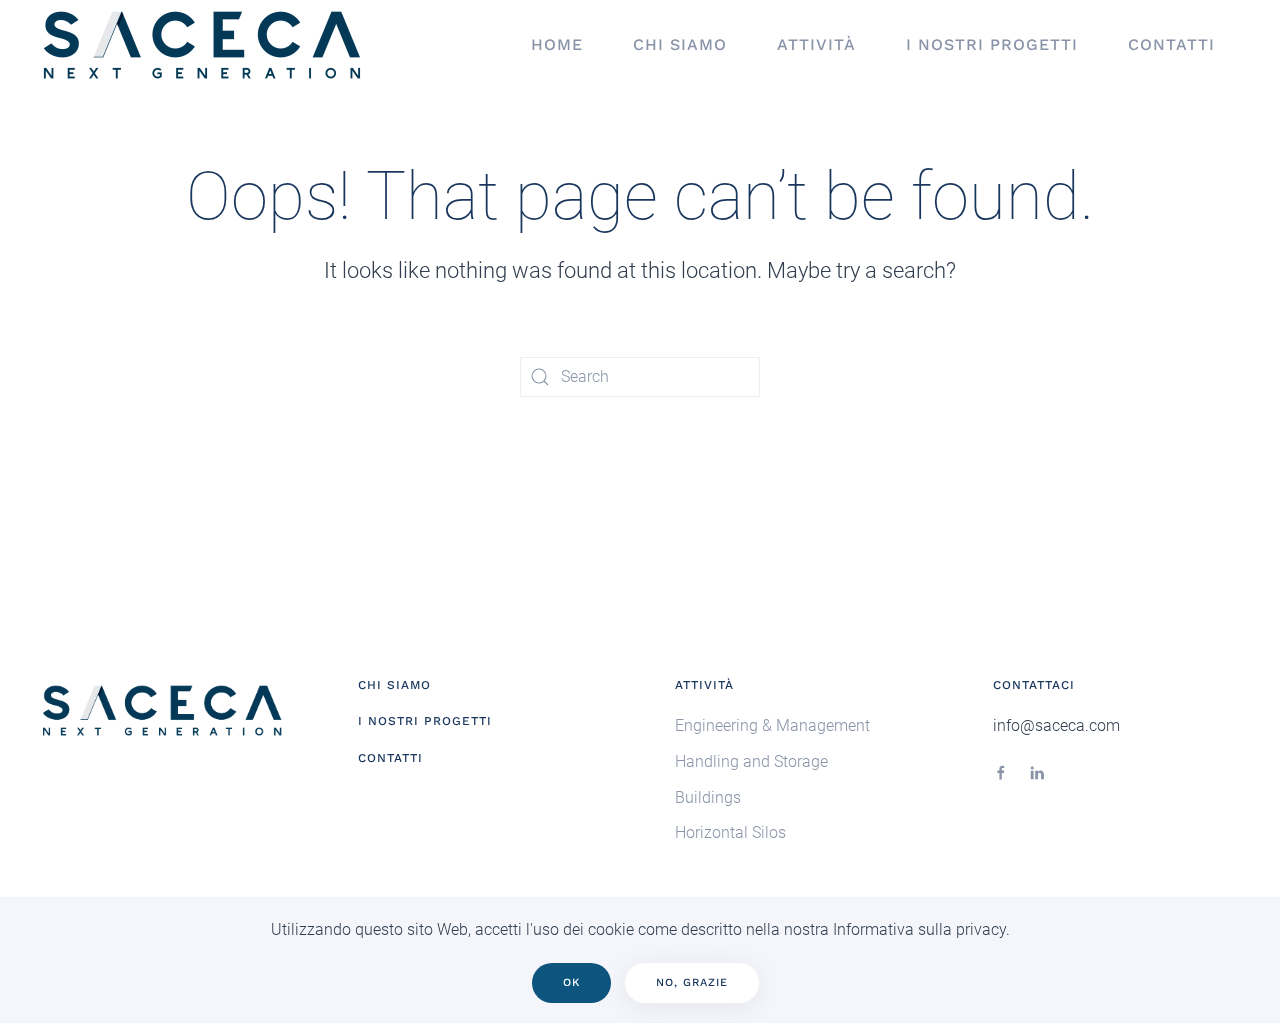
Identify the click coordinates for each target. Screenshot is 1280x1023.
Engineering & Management (772, 725)
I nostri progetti (992, 44)
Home (557, 44)
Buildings (708, 797)
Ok (571, 982)
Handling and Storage (751, 761)
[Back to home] (204, 45)
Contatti (1171, 44)
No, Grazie (692, 982)
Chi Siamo (394, 685)
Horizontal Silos (730, 832)
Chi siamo (680, 44)
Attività (816, 44)
